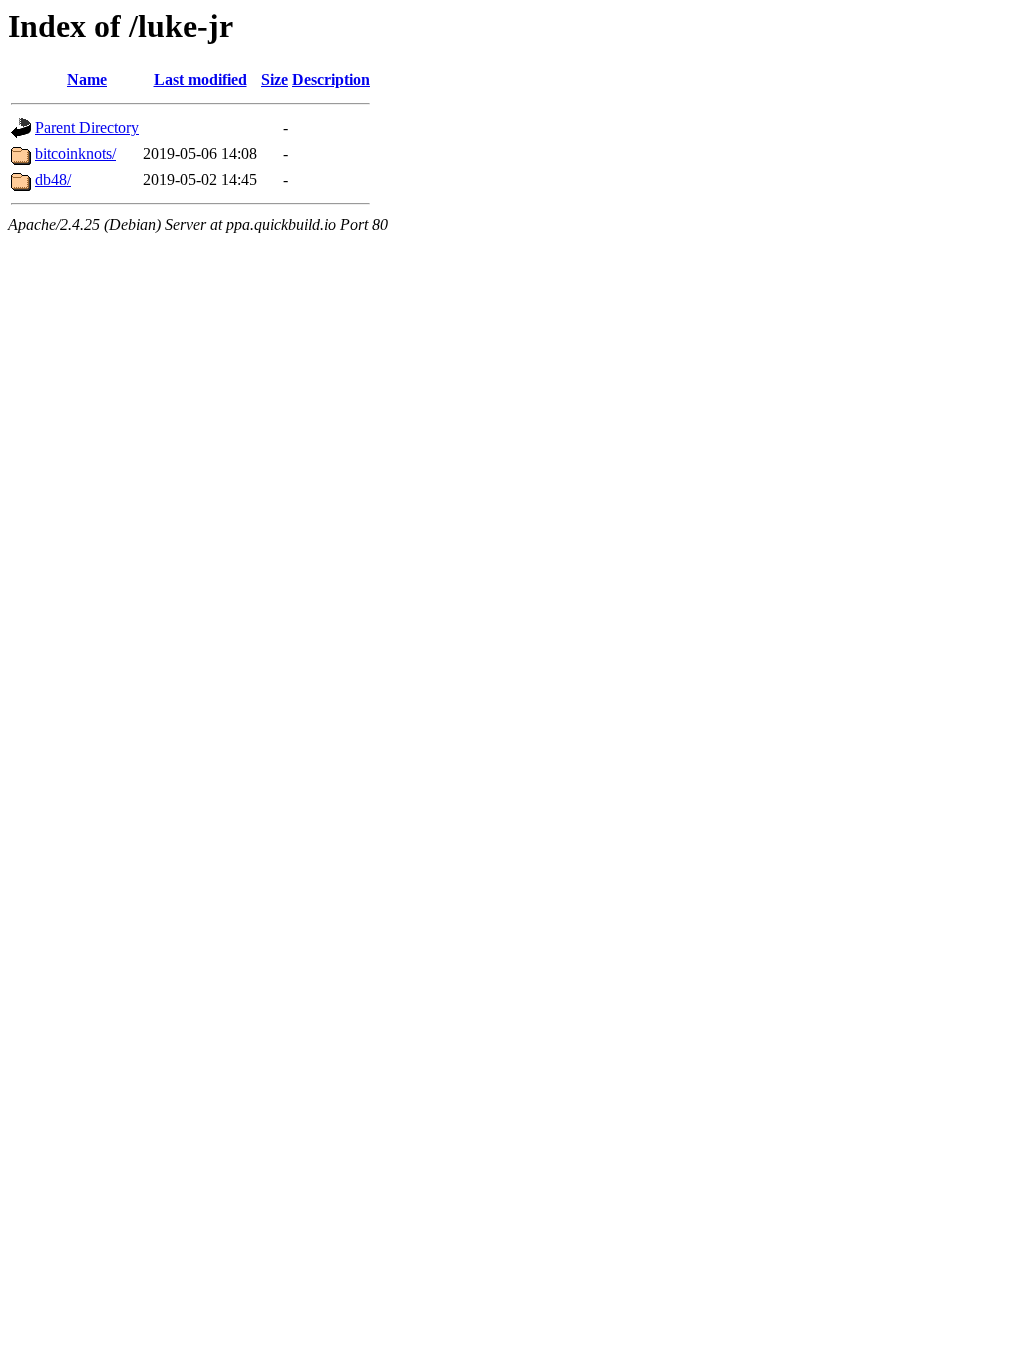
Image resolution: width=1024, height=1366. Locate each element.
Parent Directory (87, 127)
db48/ (53, 179)
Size (274, 79)
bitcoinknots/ (75, 153)
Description (331, 79)
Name (87, 79)
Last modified (200, 79)
